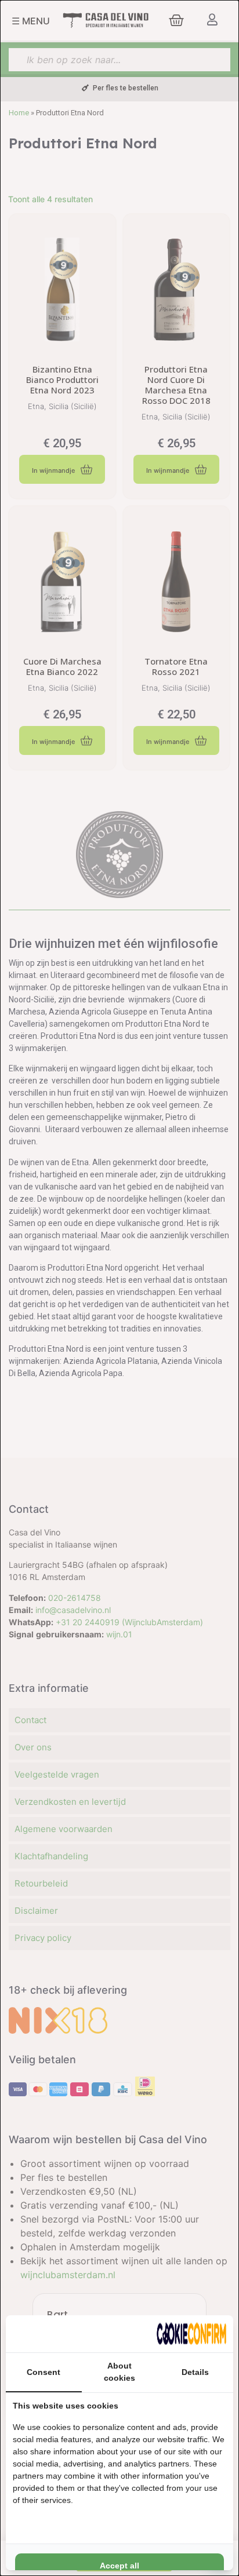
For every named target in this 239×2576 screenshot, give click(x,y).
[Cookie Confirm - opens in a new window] (191, 2334)
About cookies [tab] (119, 2372)
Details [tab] (195, 2372)
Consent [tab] (44, 2372)
